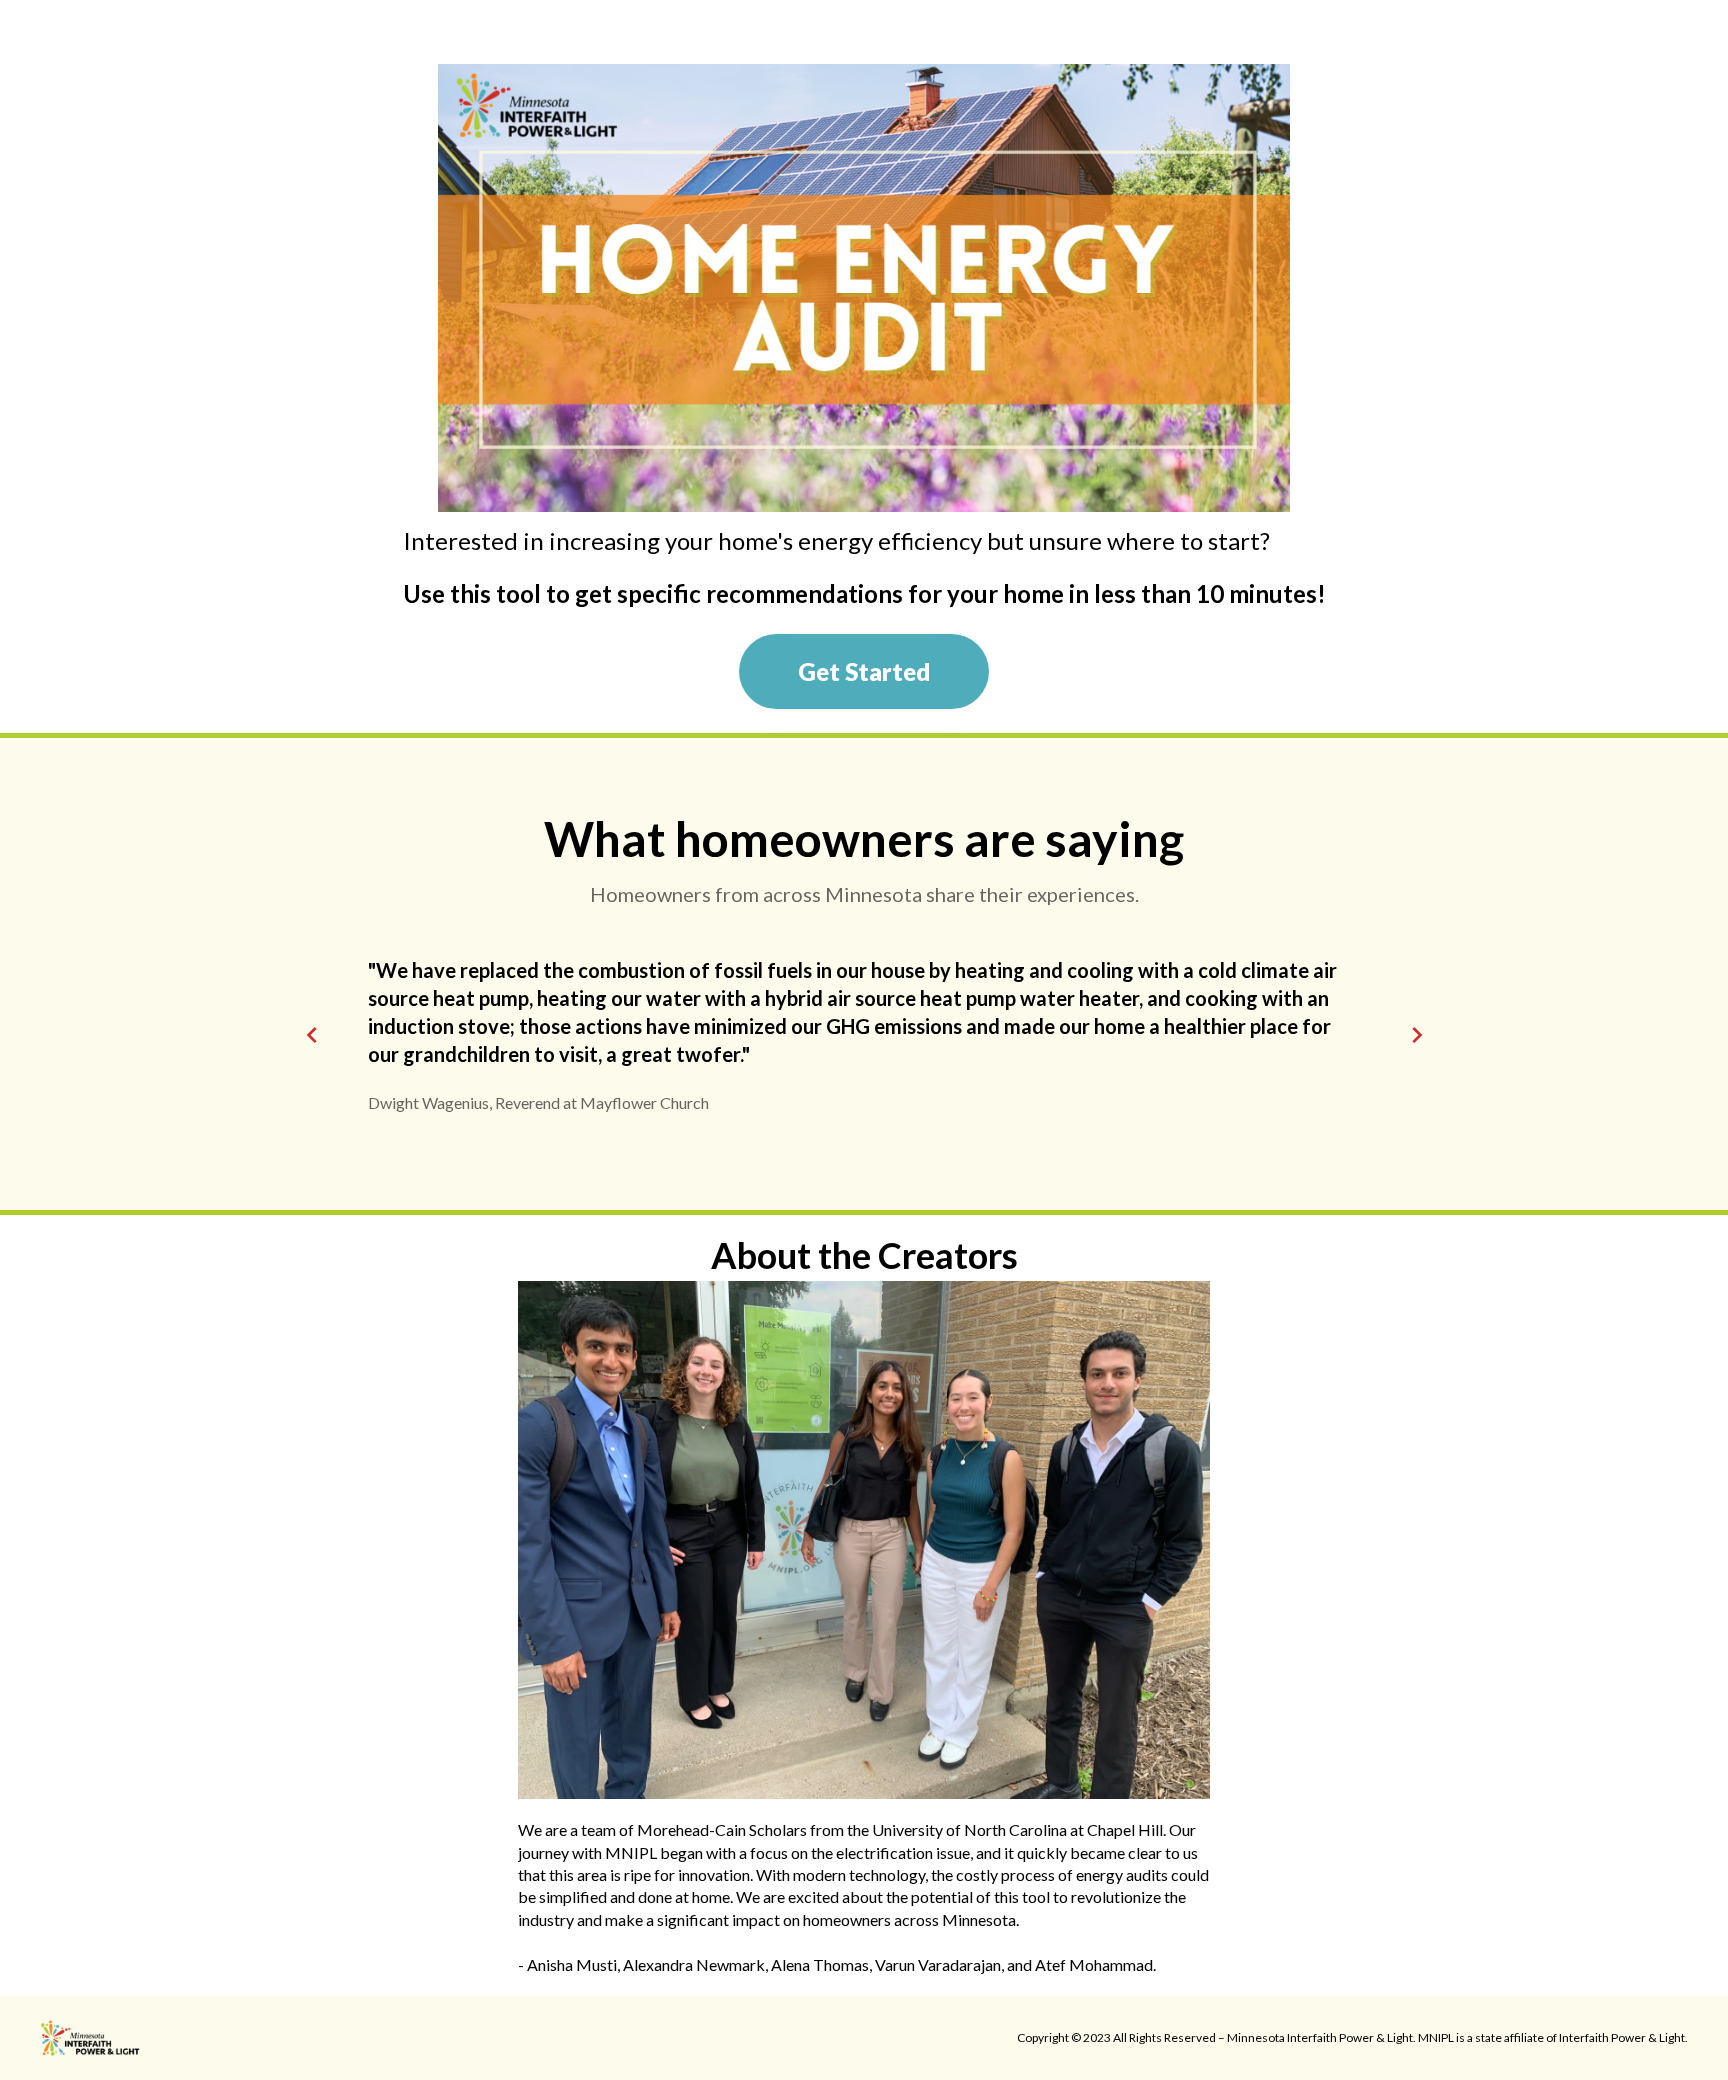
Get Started (864, 671)
